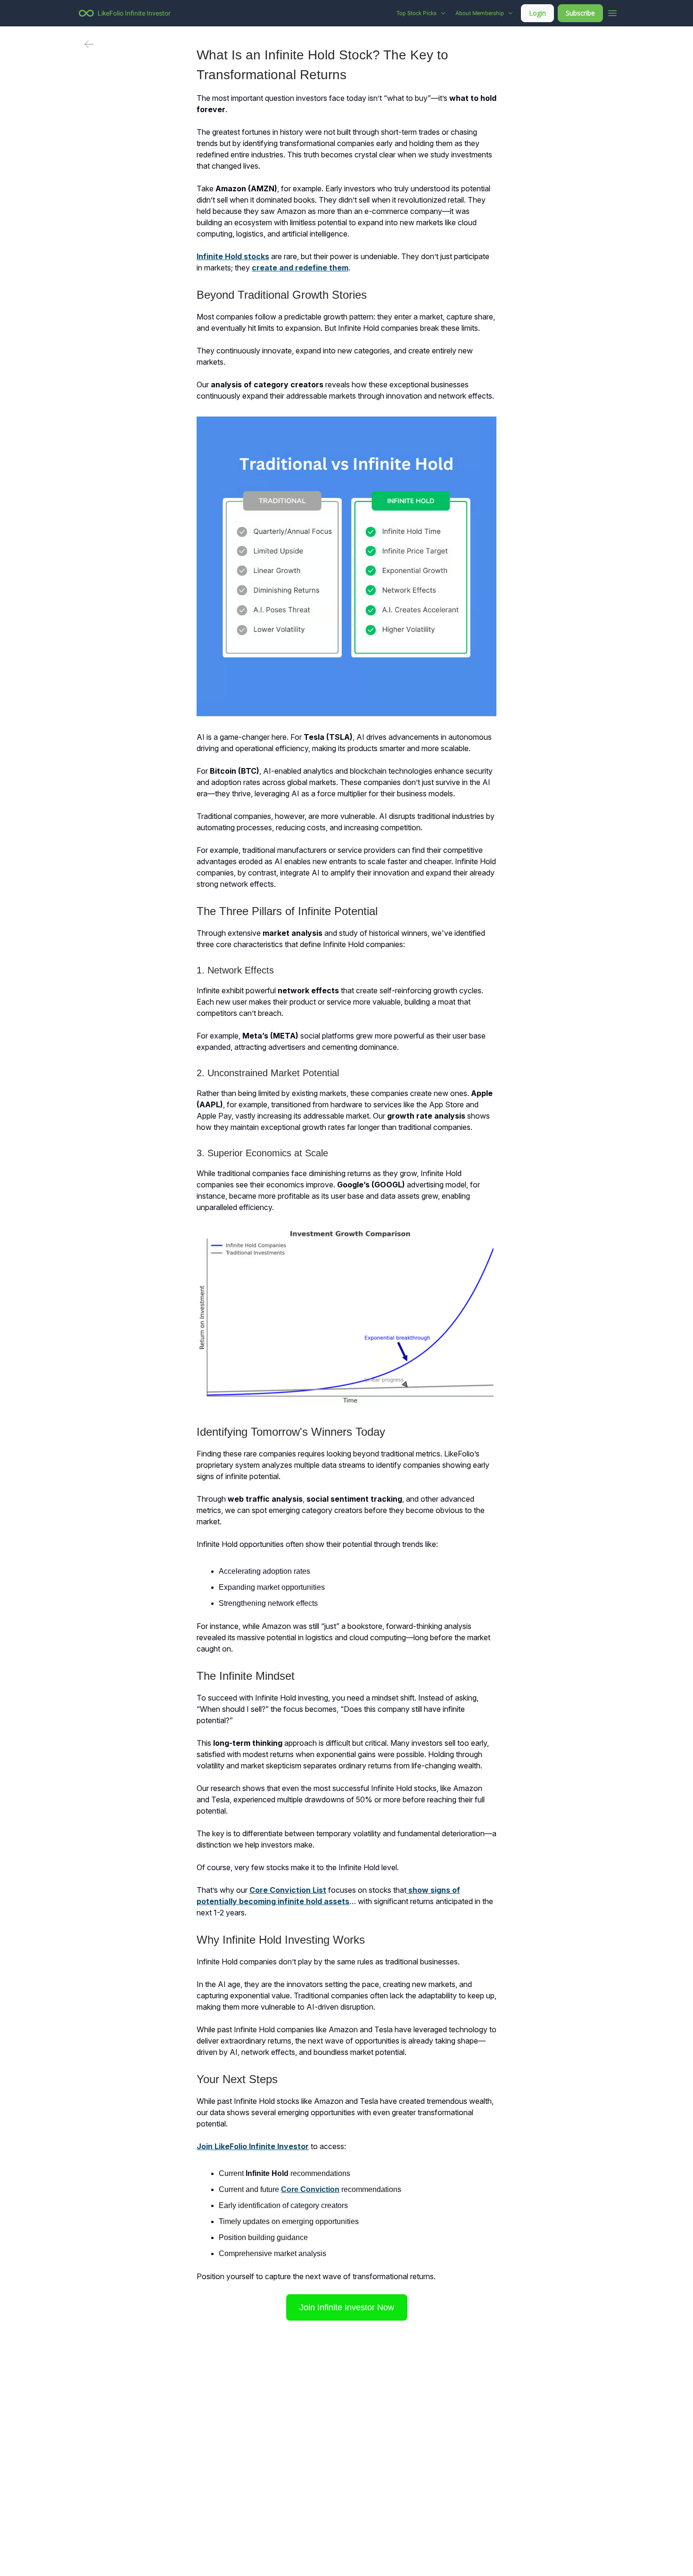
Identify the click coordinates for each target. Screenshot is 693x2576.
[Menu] (612, 12)
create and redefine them (300, 268)
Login (537, 13)
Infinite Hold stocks (233, 256)
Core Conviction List (288, 1890)
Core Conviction (310, 2189)
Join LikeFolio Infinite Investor (253, 2146)
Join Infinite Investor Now (347, 2307)
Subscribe (580, 13)
